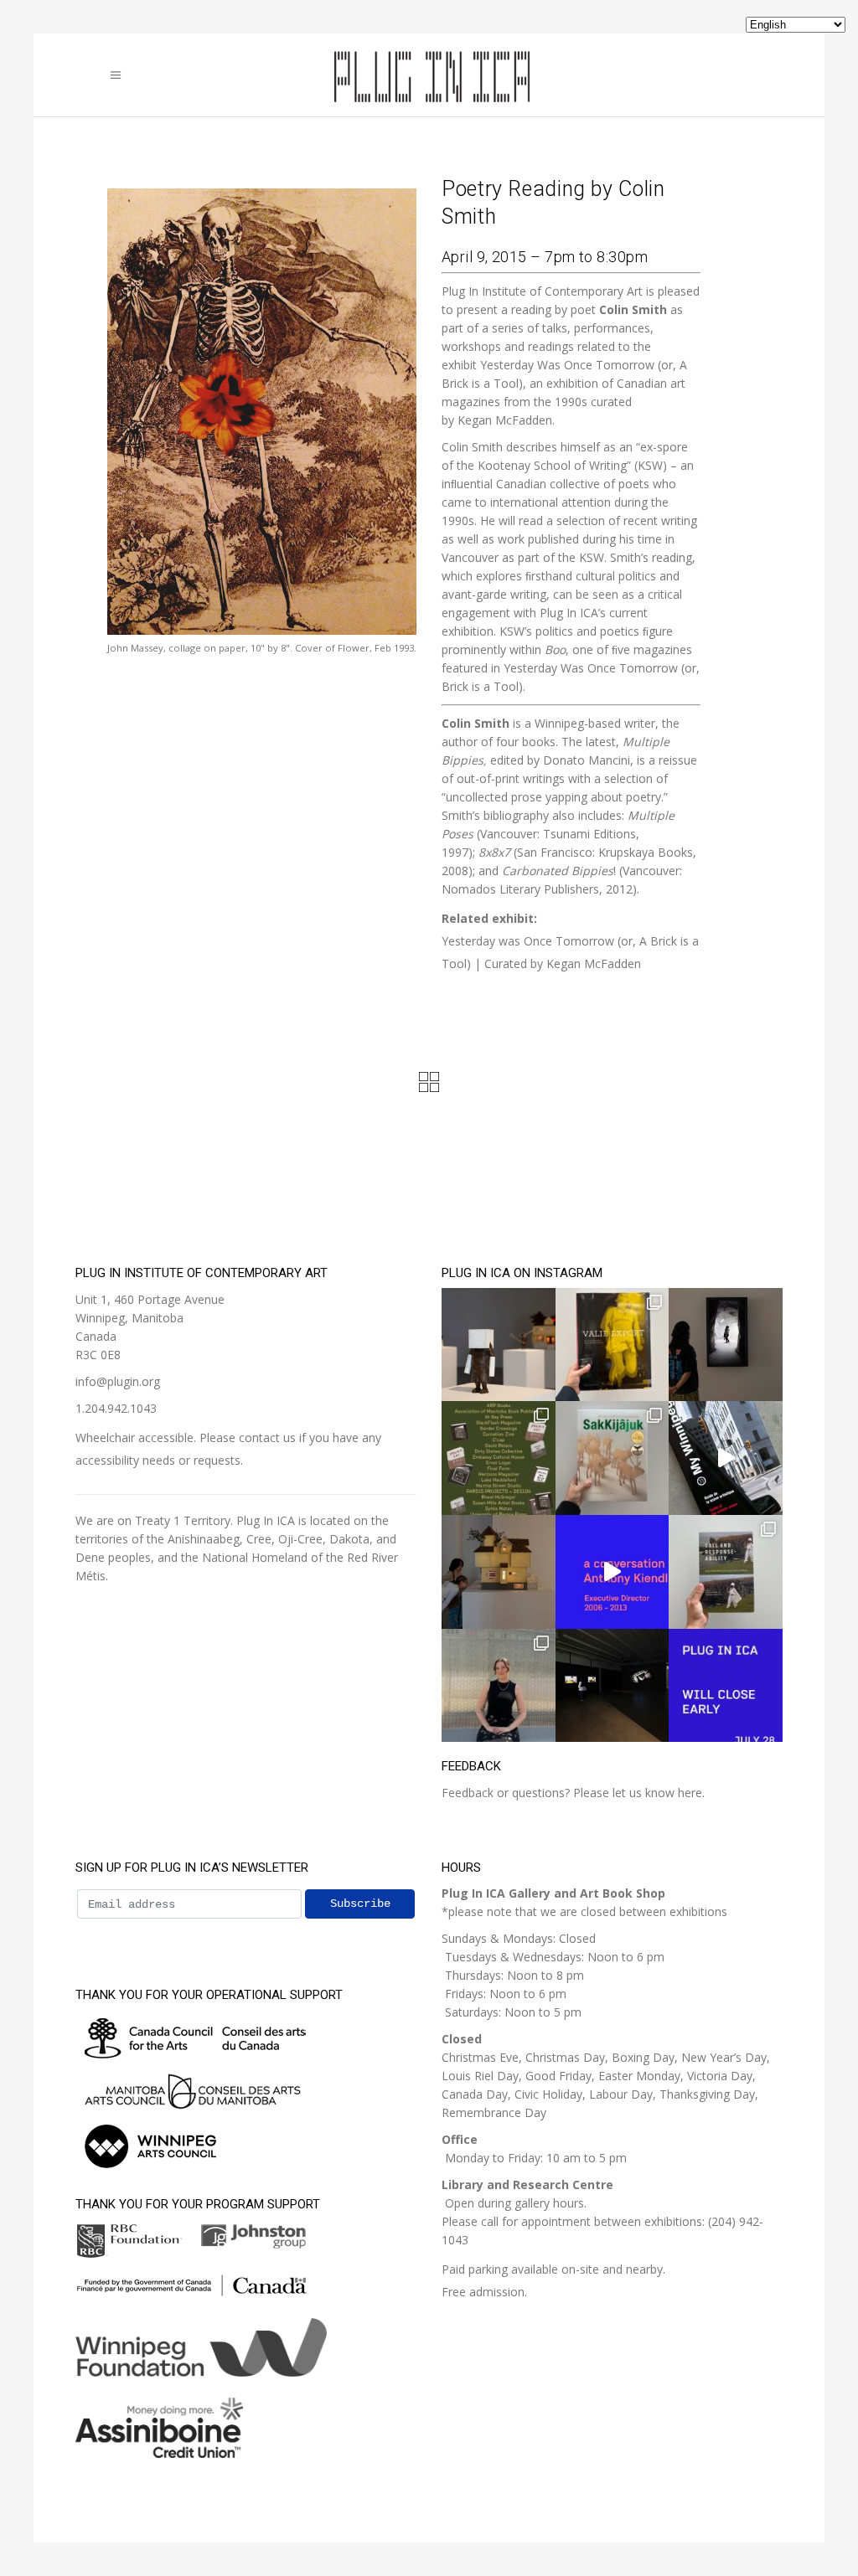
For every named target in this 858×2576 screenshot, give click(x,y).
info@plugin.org (118, 1381)
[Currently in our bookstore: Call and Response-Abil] (726, 1572)
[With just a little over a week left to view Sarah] (499, 1345)
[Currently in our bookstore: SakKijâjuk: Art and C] (612, 1458)
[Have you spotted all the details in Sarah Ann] (499, 1572)
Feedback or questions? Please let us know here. (573, 1793)
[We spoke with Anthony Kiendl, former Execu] (612, 1572)
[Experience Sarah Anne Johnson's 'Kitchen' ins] (612, 1686)
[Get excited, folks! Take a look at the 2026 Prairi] (499, 1458)
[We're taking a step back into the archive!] (726, 1458)
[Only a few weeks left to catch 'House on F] (726, 1345)
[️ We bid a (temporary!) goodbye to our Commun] (499, 1686)
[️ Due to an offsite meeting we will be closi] (726, 1686)
